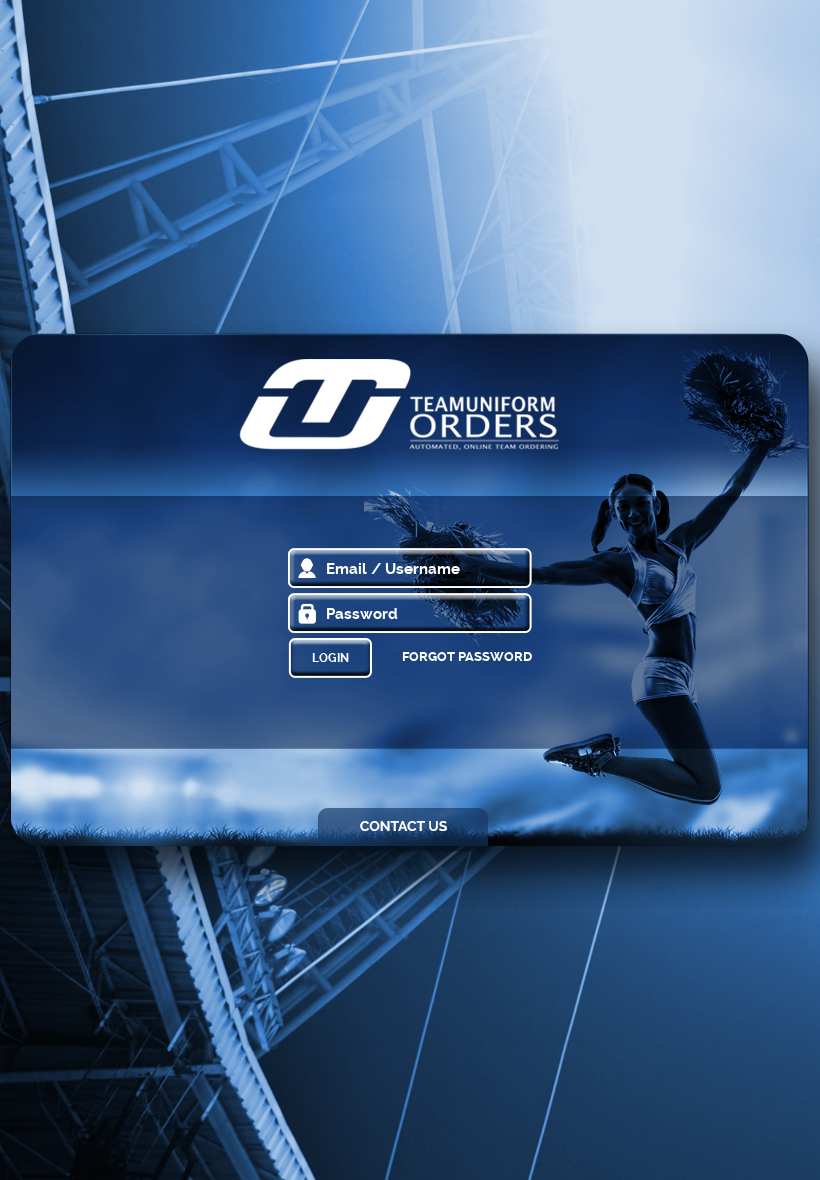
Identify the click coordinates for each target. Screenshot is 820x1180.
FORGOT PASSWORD (467, 656)
